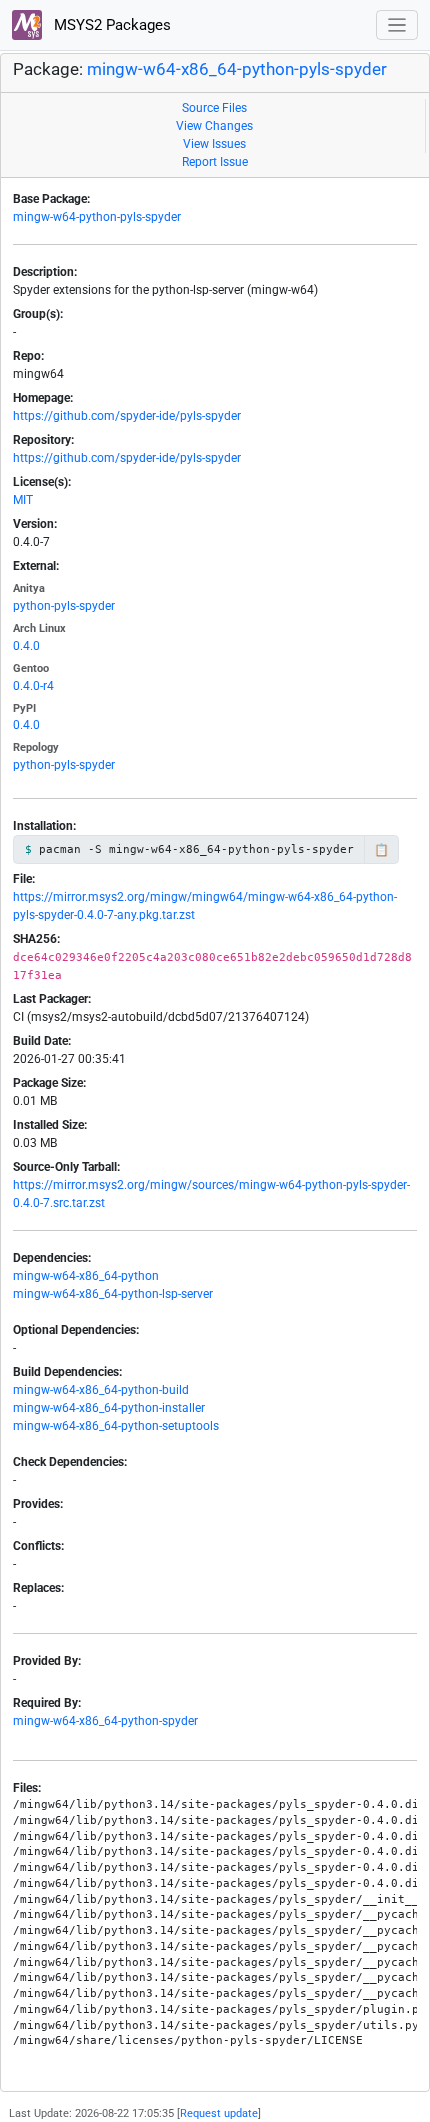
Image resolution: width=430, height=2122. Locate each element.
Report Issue (215, 162)
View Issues (214, 144)
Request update (219, 2113)
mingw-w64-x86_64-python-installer (109, 1408)
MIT (23, 500)
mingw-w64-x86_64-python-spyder (105, 1721)
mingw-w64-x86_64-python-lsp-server (113, 1294)
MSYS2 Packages (110, 25)
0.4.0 (26, 646)
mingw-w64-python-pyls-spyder (97, 217)
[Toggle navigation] (397, 25)
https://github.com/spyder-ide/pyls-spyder (127, 416)
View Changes (214, 126)
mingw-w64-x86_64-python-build (101, 1390)
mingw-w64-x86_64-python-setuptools (116, 1426)
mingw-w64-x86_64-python (86, 1276)
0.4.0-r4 (33, 686)
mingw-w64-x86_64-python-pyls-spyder (237, 69)
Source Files (214, 108)
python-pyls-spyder (64, 606)
